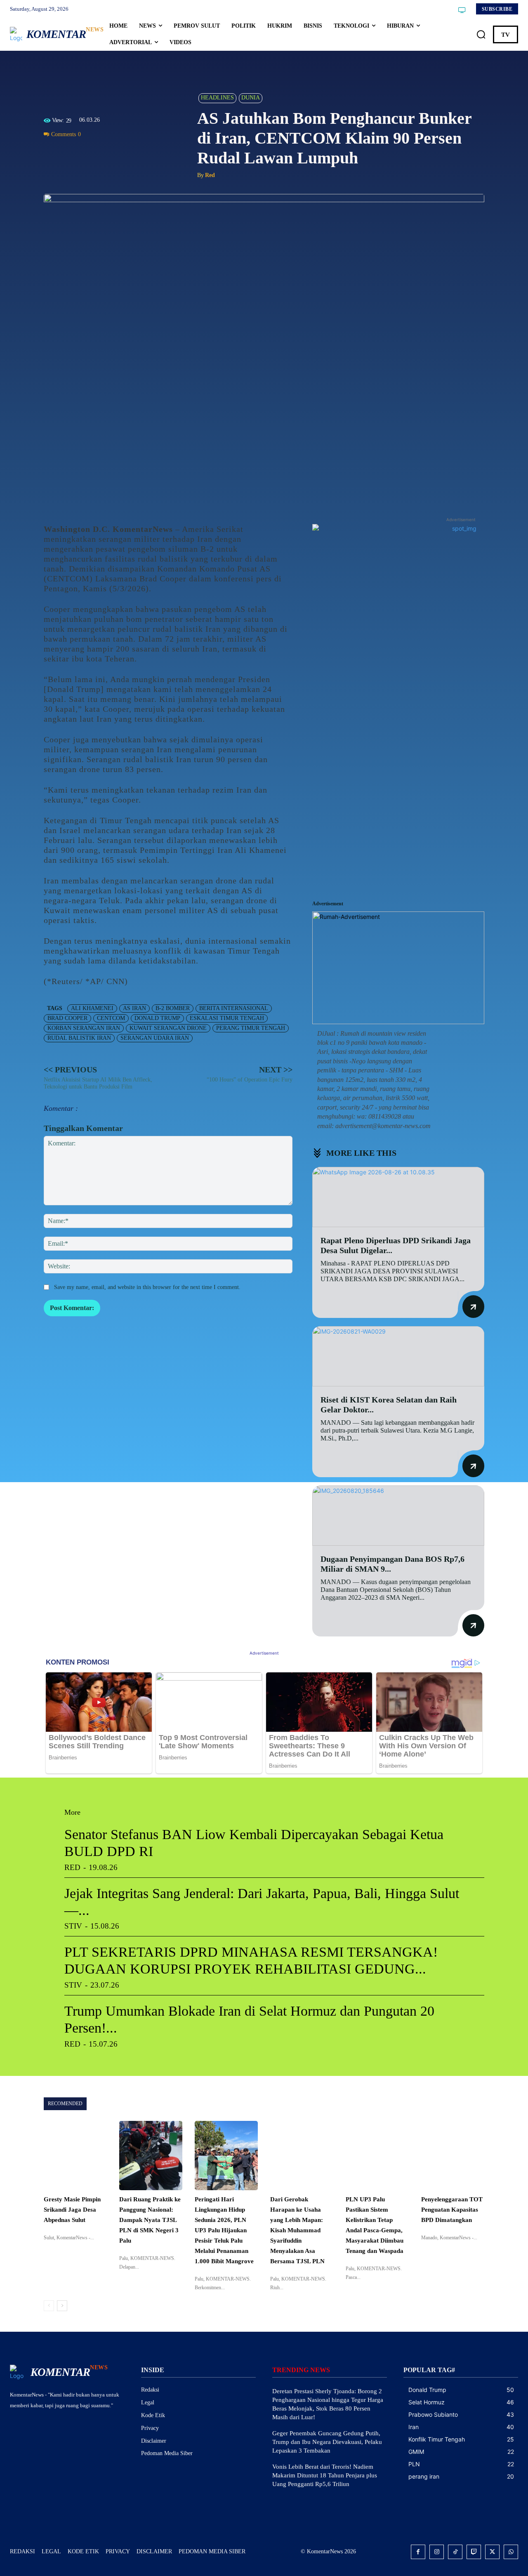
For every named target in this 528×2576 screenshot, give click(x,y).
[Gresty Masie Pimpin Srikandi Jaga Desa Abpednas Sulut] (75, 2156)
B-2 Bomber (173, 1008)
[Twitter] (71, 153)
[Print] (109, 153)
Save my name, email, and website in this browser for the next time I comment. (147, 1287)
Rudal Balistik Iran (79, 1038)
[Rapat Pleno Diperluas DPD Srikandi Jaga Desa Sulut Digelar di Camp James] (398, 1197)
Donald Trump (157, 1018)
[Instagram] (437, 2552)
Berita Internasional (234, 1008)
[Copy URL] (128, 153)
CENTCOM (111, 1018)
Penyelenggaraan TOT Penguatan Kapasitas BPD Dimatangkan (452, 2210)
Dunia (251, 98)
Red (210, 175)
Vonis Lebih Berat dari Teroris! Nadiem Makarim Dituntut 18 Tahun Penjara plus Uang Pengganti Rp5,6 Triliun (325, 2475)
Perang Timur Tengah (251, 1028)
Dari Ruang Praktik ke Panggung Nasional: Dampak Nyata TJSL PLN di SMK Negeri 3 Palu (150, 2220)
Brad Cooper (67, 1018)
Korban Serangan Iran (84, 1028)
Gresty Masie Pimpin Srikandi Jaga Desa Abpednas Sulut (72, 2210)
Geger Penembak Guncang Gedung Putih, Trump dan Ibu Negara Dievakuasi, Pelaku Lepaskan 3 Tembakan (327, 2442)
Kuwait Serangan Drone (168, 1028)
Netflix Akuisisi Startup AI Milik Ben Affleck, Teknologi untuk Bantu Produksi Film (98, 1083)
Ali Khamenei (92, 1008)
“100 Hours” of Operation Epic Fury (250, 1080)
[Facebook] (52, 153)
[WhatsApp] (90, 153)
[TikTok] (455, 2552)
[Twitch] (474, 2552)
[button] (481, 35)
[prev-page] (49, 2306)
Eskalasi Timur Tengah (227, 1018)
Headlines (217, 98)
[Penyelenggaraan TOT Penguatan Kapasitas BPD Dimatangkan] (453, 2156)
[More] (147, 153)
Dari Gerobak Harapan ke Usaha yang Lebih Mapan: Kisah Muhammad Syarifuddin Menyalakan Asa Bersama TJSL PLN (297, 2230)
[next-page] (62, 2306)
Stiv (73, 1926)
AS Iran (134, 1008)
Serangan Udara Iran (155, 1038)
